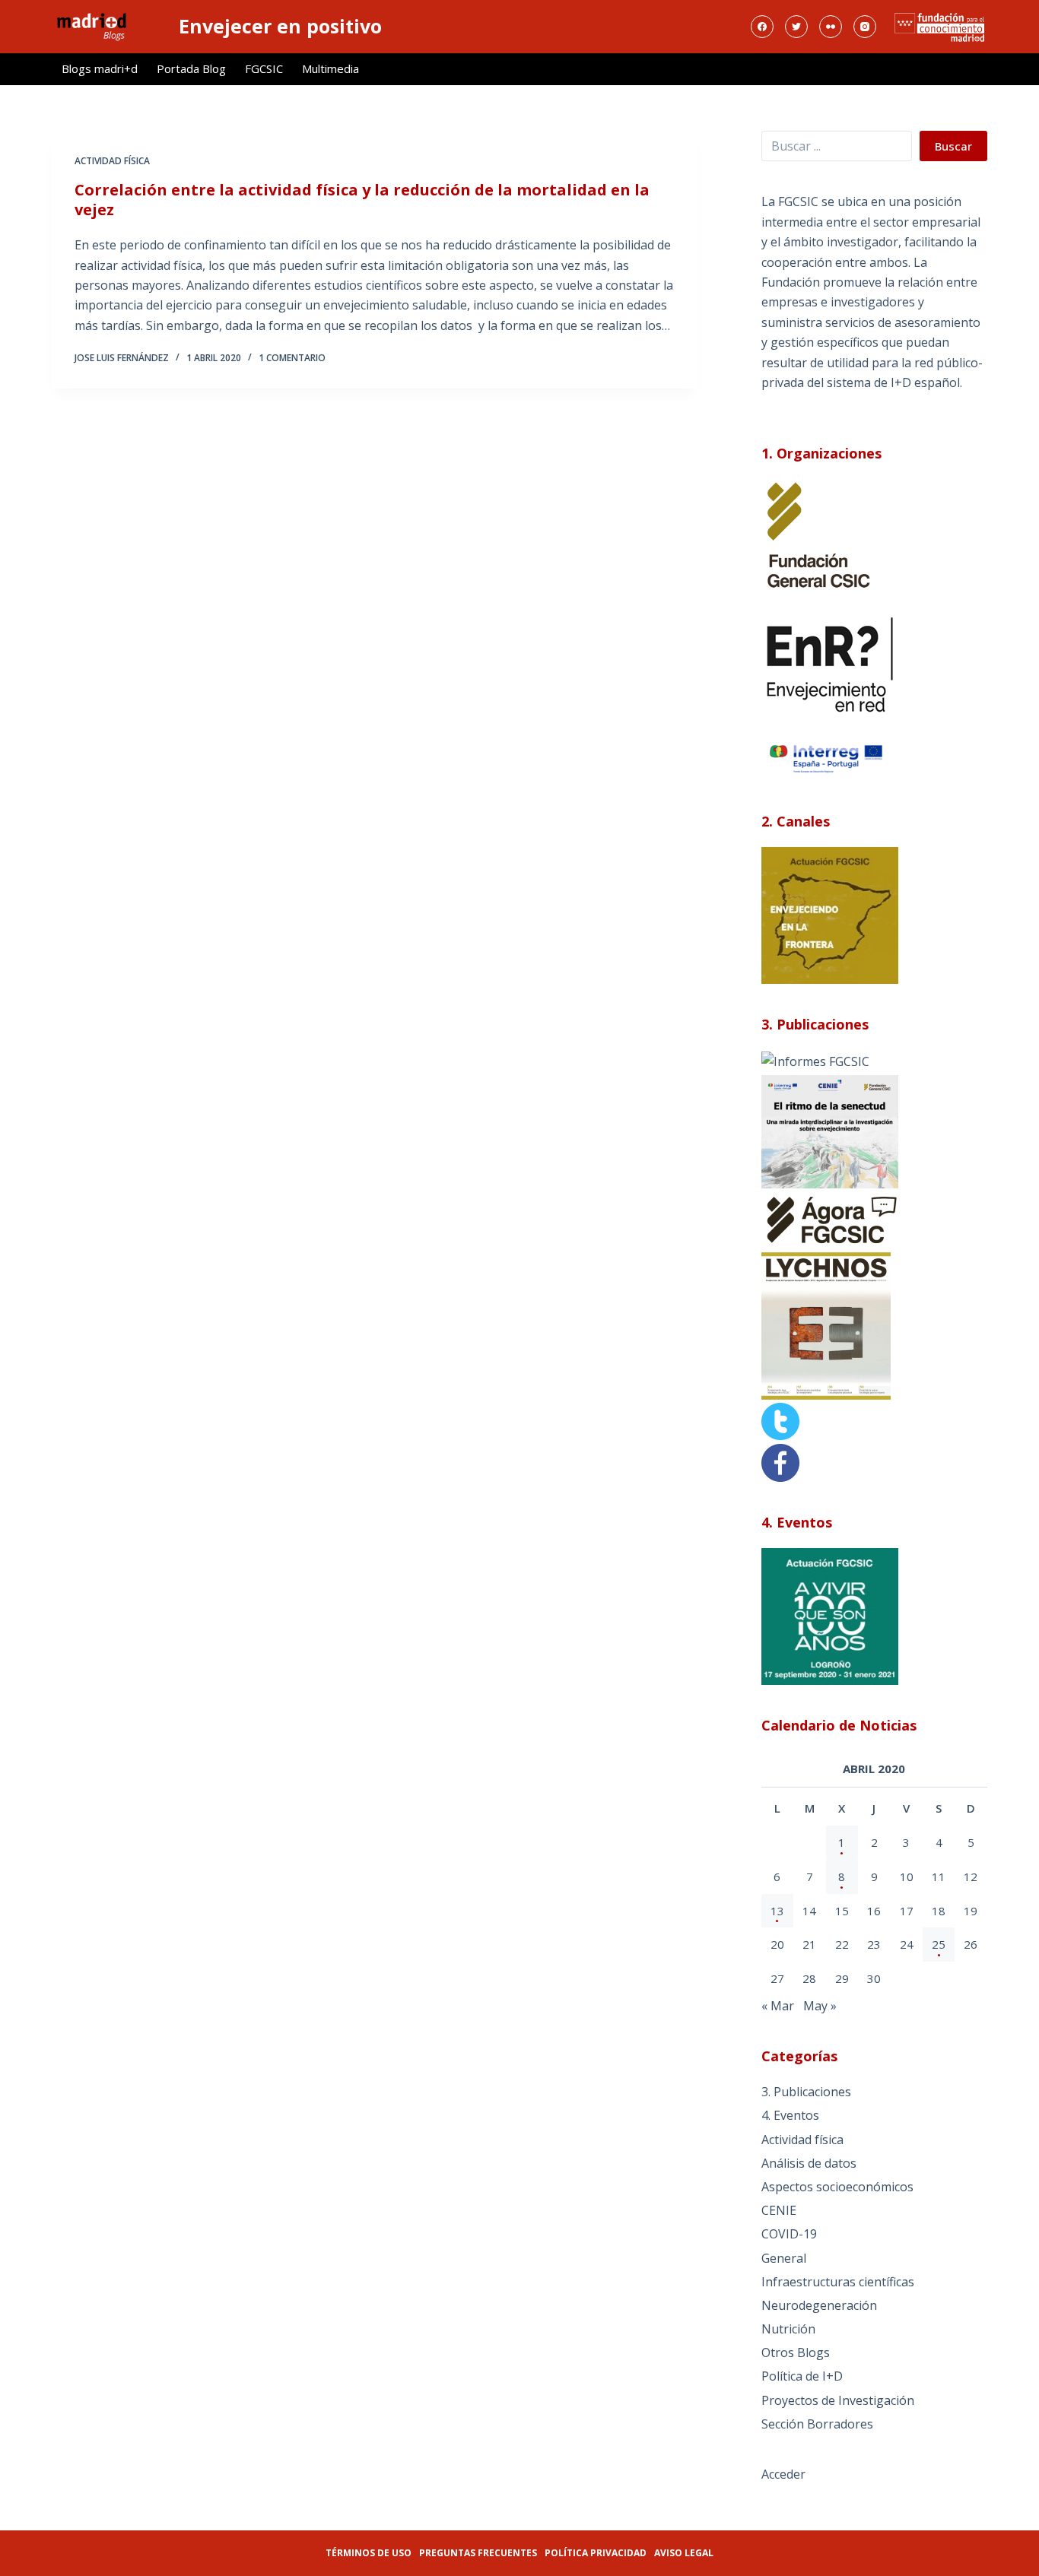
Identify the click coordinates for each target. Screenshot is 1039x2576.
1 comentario (292, 358)
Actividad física (112, 161)
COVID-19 (789, 2234)
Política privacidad (596, 2553)
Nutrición (788, 2329)
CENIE (779, 2210)
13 (777, 1911)
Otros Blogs (796, 2352)
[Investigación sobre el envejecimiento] (815, 1060)
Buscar (953, 146)
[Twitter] (796, 27)
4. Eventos (790, 2115)
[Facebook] (762, 27)
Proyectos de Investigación (838, 2400)
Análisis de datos (809, 2163)
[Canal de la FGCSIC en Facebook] (780, 1461)
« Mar (778, 2006)
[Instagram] (865, 27)
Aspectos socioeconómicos (837, 2187)
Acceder (783, 2474)
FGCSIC (264, 68)
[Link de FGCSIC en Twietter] (780, 1420)
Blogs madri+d (100, 68)
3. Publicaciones (806, 2092)
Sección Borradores (817, 2424)
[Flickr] (831, 27)
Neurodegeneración (819, 2305)
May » (820, 2006)
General (784, 2258)
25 (939, 1944)
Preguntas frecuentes (478, 2553)
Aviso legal (684, 2553)
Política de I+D (802, 2376)
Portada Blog (191, 68)
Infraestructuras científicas (838, 2282)
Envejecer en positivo (280, 26)
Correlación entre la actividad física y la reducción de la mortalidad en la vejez (362, 200)
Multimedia (330, 68)
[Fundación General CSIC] (818, 535)
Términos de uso (369, 2553)
